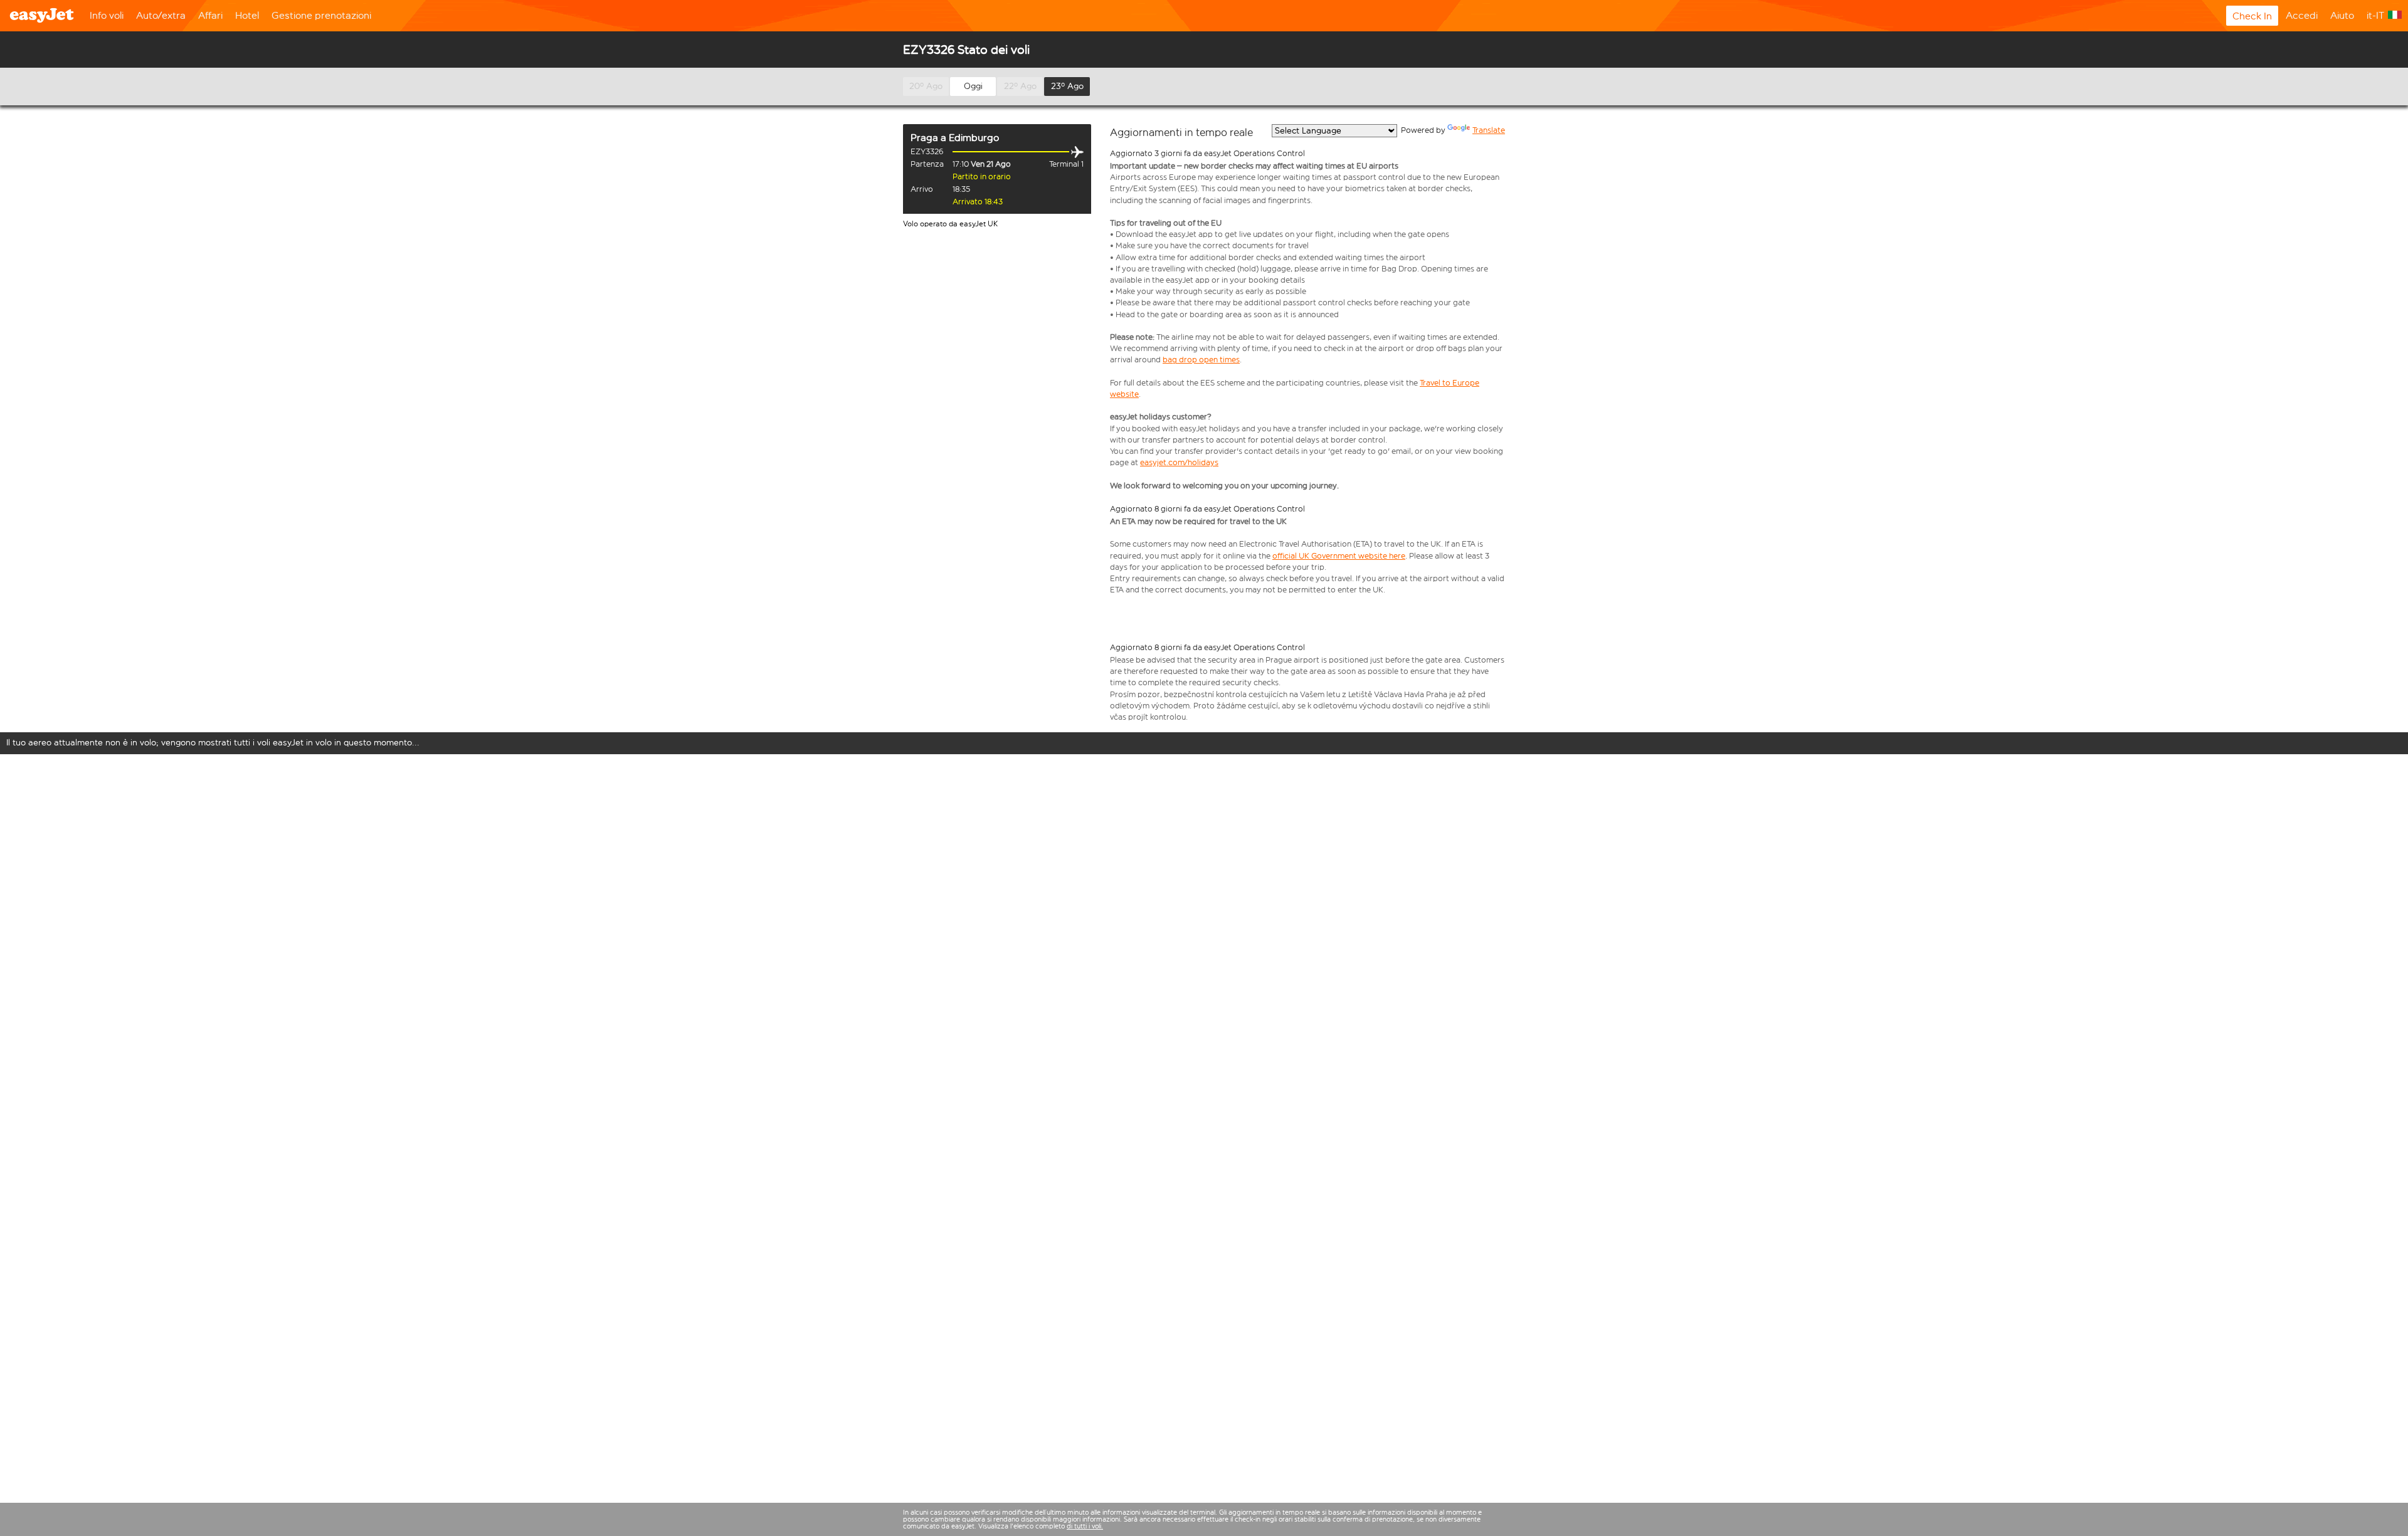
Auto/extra (161, 15)
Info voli (107, 15)
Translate (1489, 130)
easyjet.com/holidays (1179, 462)
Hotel (247, 15)
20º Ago (926, 86)
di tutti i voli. (1085, 1526)
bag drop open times (1201, 360)
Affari (210, 15)
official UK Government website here (1339, 556)
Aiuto (2342, 15)
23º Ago (1067, 86)
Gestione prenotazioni (321, 15)
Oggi (973, 86)
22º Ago (1020, 86)
